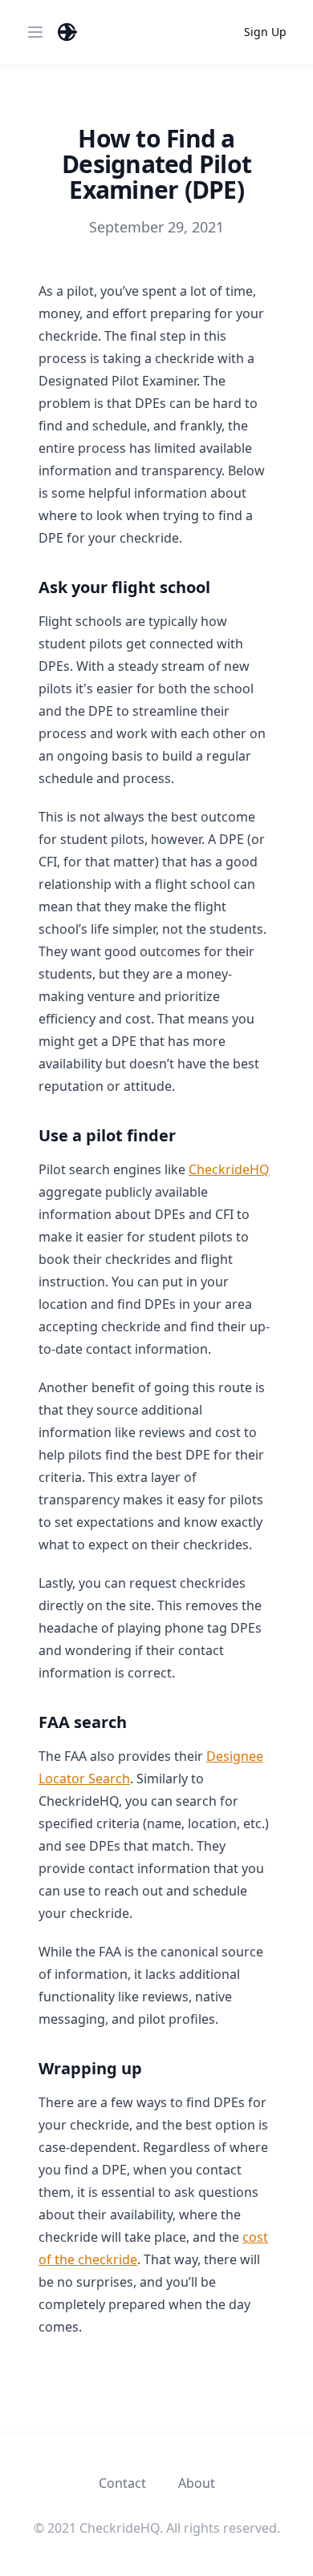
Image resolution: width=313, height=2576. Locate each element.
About (197, 2483)
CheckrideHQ (229, 1169)
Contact (122, 2483)
